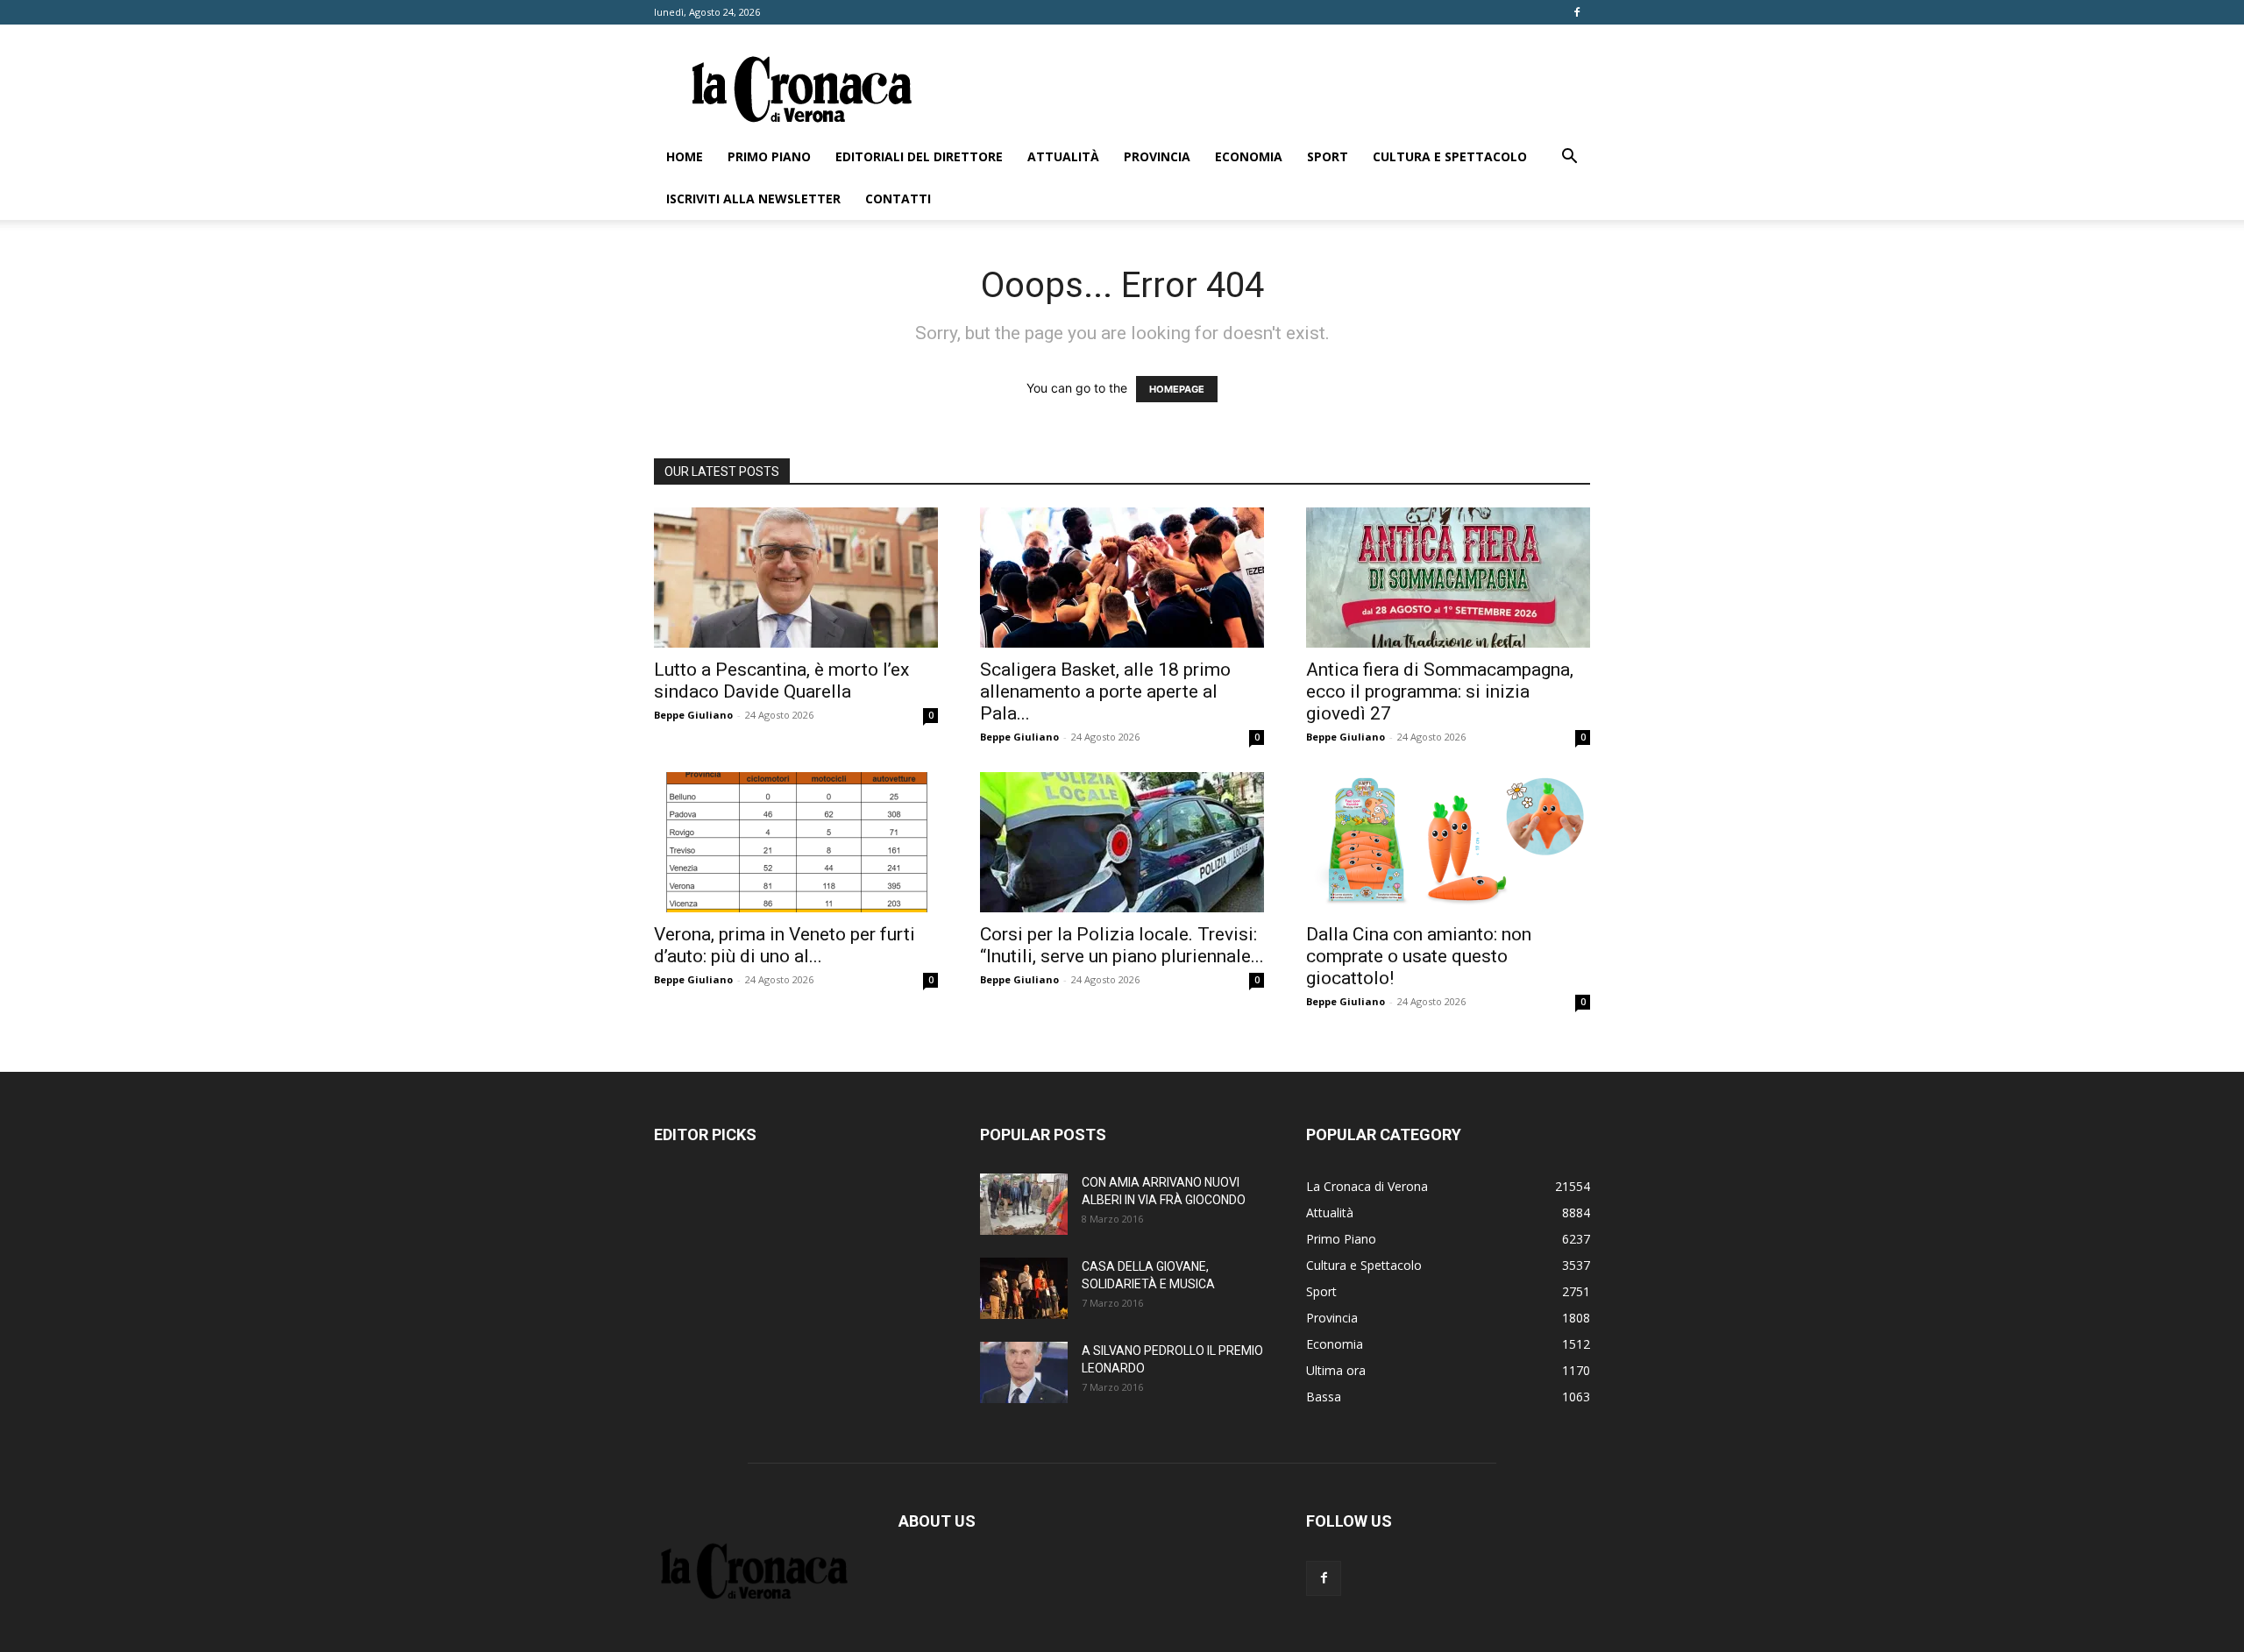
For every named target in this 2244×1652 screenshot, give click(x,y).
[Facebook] (1577, 12)
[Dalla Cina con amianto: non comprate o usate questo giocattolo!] (1448, 842)
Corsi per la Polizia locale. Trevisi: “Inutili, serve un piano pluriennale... (1122, 945)
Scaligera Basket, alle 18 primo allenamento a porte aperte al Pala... (1105, 691)
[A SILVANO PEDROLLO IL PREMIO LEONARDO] (1024, 1372)
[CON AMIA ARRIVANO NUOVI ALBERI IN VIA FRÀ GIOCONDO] (1024, 1204)
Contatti (898, 199)
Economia (1249, 156)
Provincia (1157, 156)
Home (685, 156)
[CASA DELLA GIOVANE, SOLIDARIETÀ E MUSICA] (1024, 1288)
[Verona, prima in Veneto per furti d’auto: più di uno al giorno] (796, 842)
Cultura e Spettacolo (1450, 156)
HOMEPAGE (1177, 389)
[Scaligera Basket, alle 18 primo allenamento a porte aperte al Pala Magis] (1122, 578)
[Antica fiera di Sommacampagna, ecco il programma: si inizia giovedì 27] (1448, 578)
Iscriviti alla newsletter (753, 199)
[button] (1569, 158)
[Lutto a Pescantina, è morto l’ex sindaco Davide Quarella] (796, 578)
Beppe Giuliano (693, 715)
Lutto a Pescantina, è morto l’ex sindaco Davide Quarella (781, 681)
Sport (1328, 156)
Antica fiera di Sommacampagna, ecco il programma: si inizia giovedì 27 (1440, 691)
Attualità (1063, 156)
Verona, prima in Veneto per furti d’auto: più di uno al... (785, 945)
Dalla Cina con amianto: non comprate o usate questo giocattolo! (1419, 956)
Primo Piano (769, 156)
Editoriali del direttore (919, 156)
